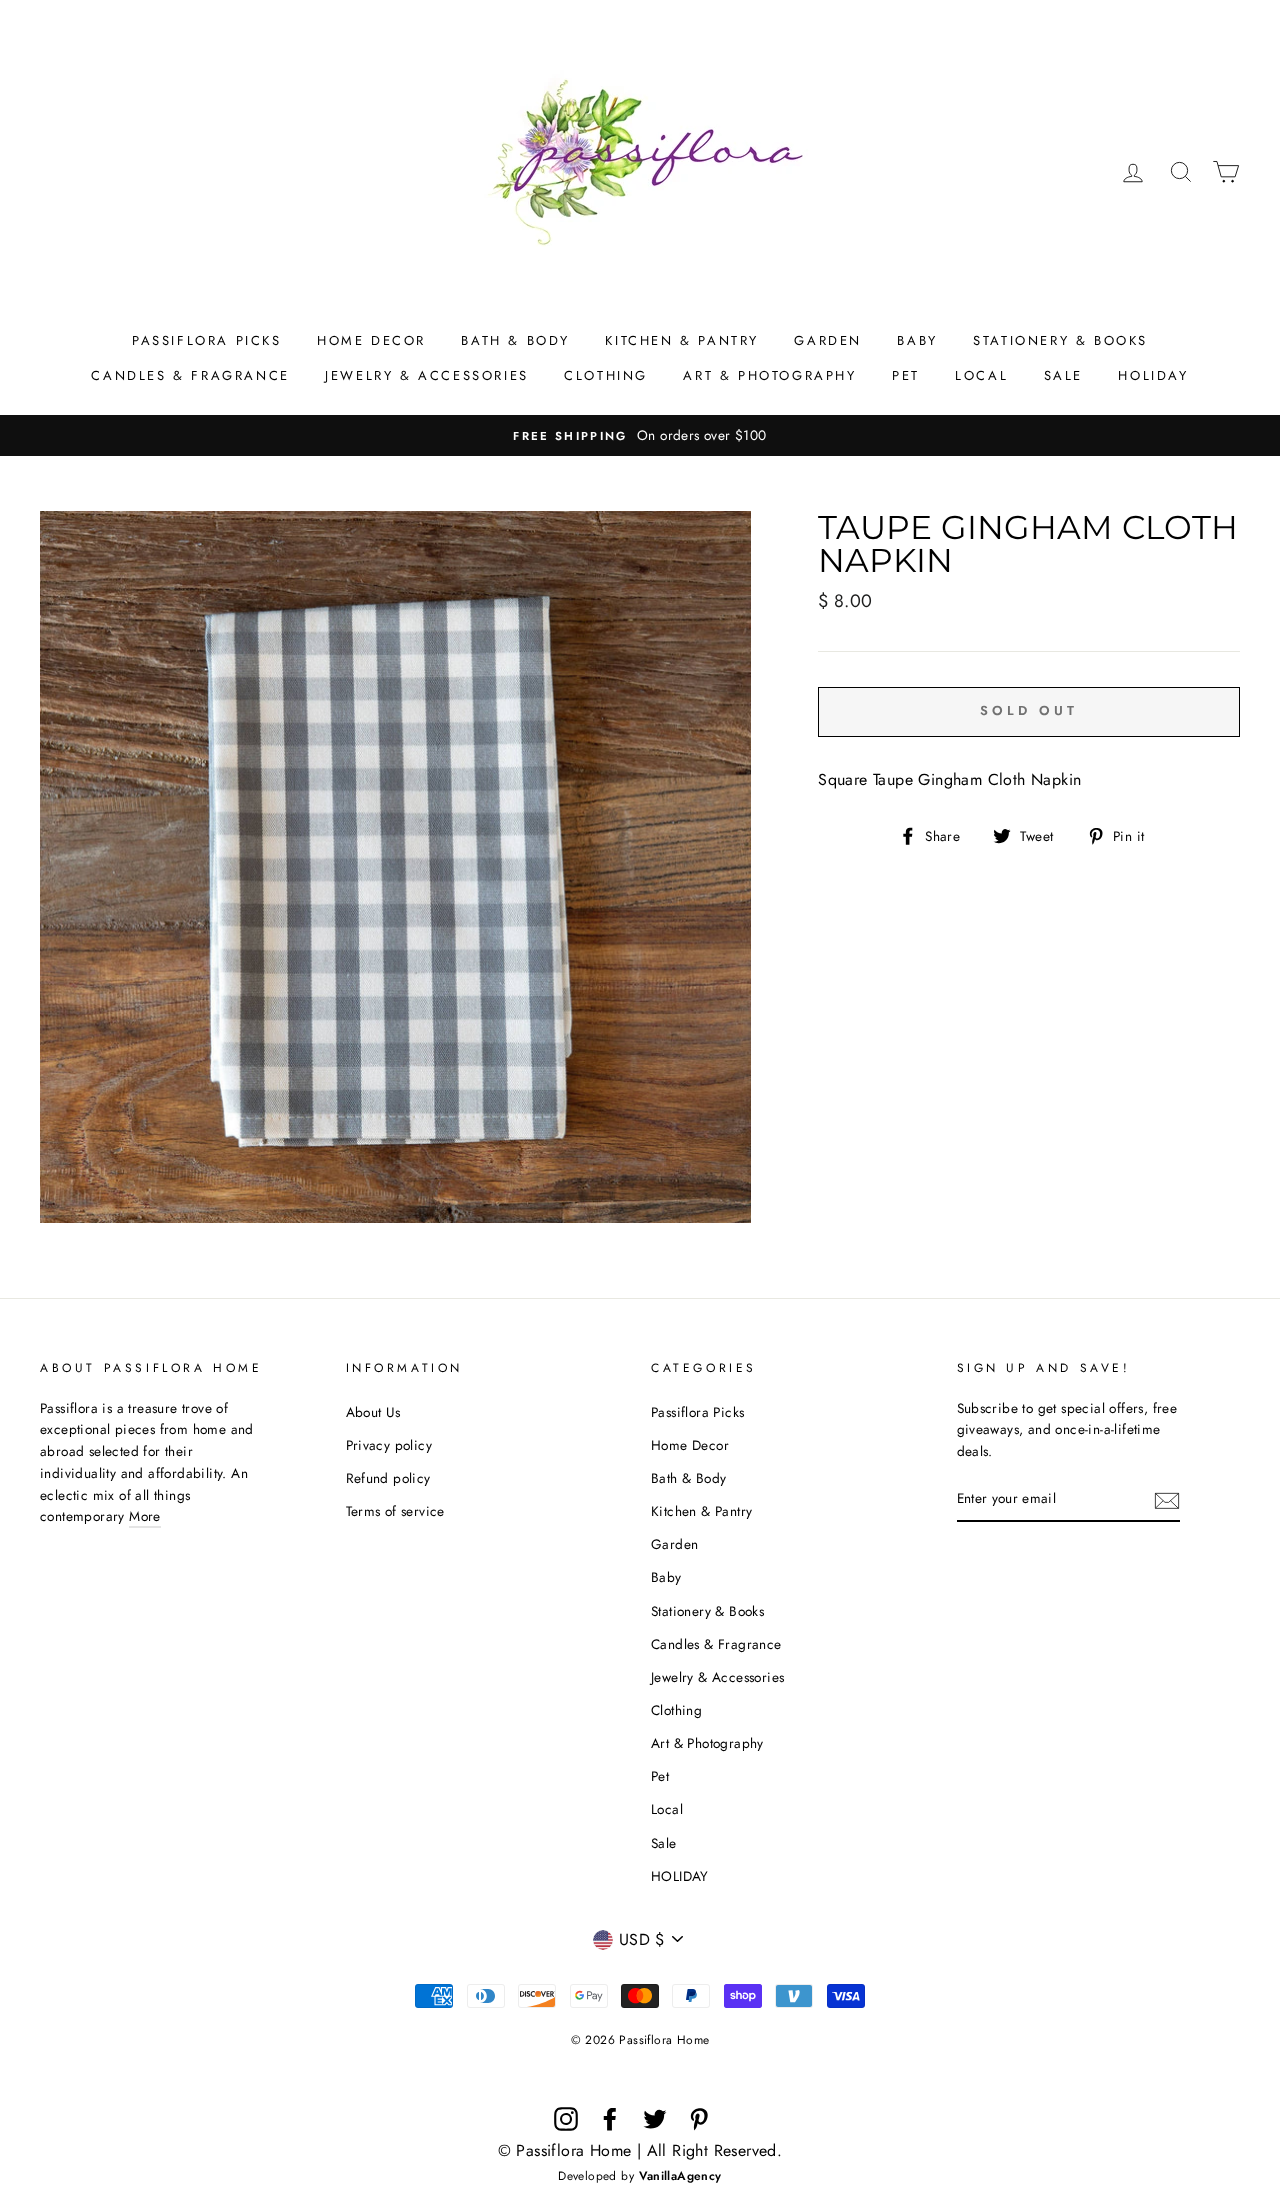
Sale (1063, 375)
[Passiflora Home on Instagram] (566, 2119)
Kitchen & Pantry (682, 340)
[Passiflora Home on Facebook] (610, 2119)
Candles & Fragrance (190, 375)
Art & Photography (769, 375)
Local (981, 375)
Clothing (606, 375)
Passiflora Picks (207, 340)
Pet (906, 375)
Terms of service (395, 1511)
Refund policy (388, 1478)
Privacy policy (389, 1445)
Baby (917, 340)
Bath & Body (515, 340)
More (145, 1516)
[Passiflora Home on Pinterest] (699, 2119)
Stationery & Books (1060, 340)
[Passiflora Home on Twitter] (655, 2119)
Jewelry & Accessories (427, 375)
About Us (373, 1412)
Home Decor (371, 340)
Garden (828, 340)
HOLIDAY (1153, 375)
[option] (640, 436)
